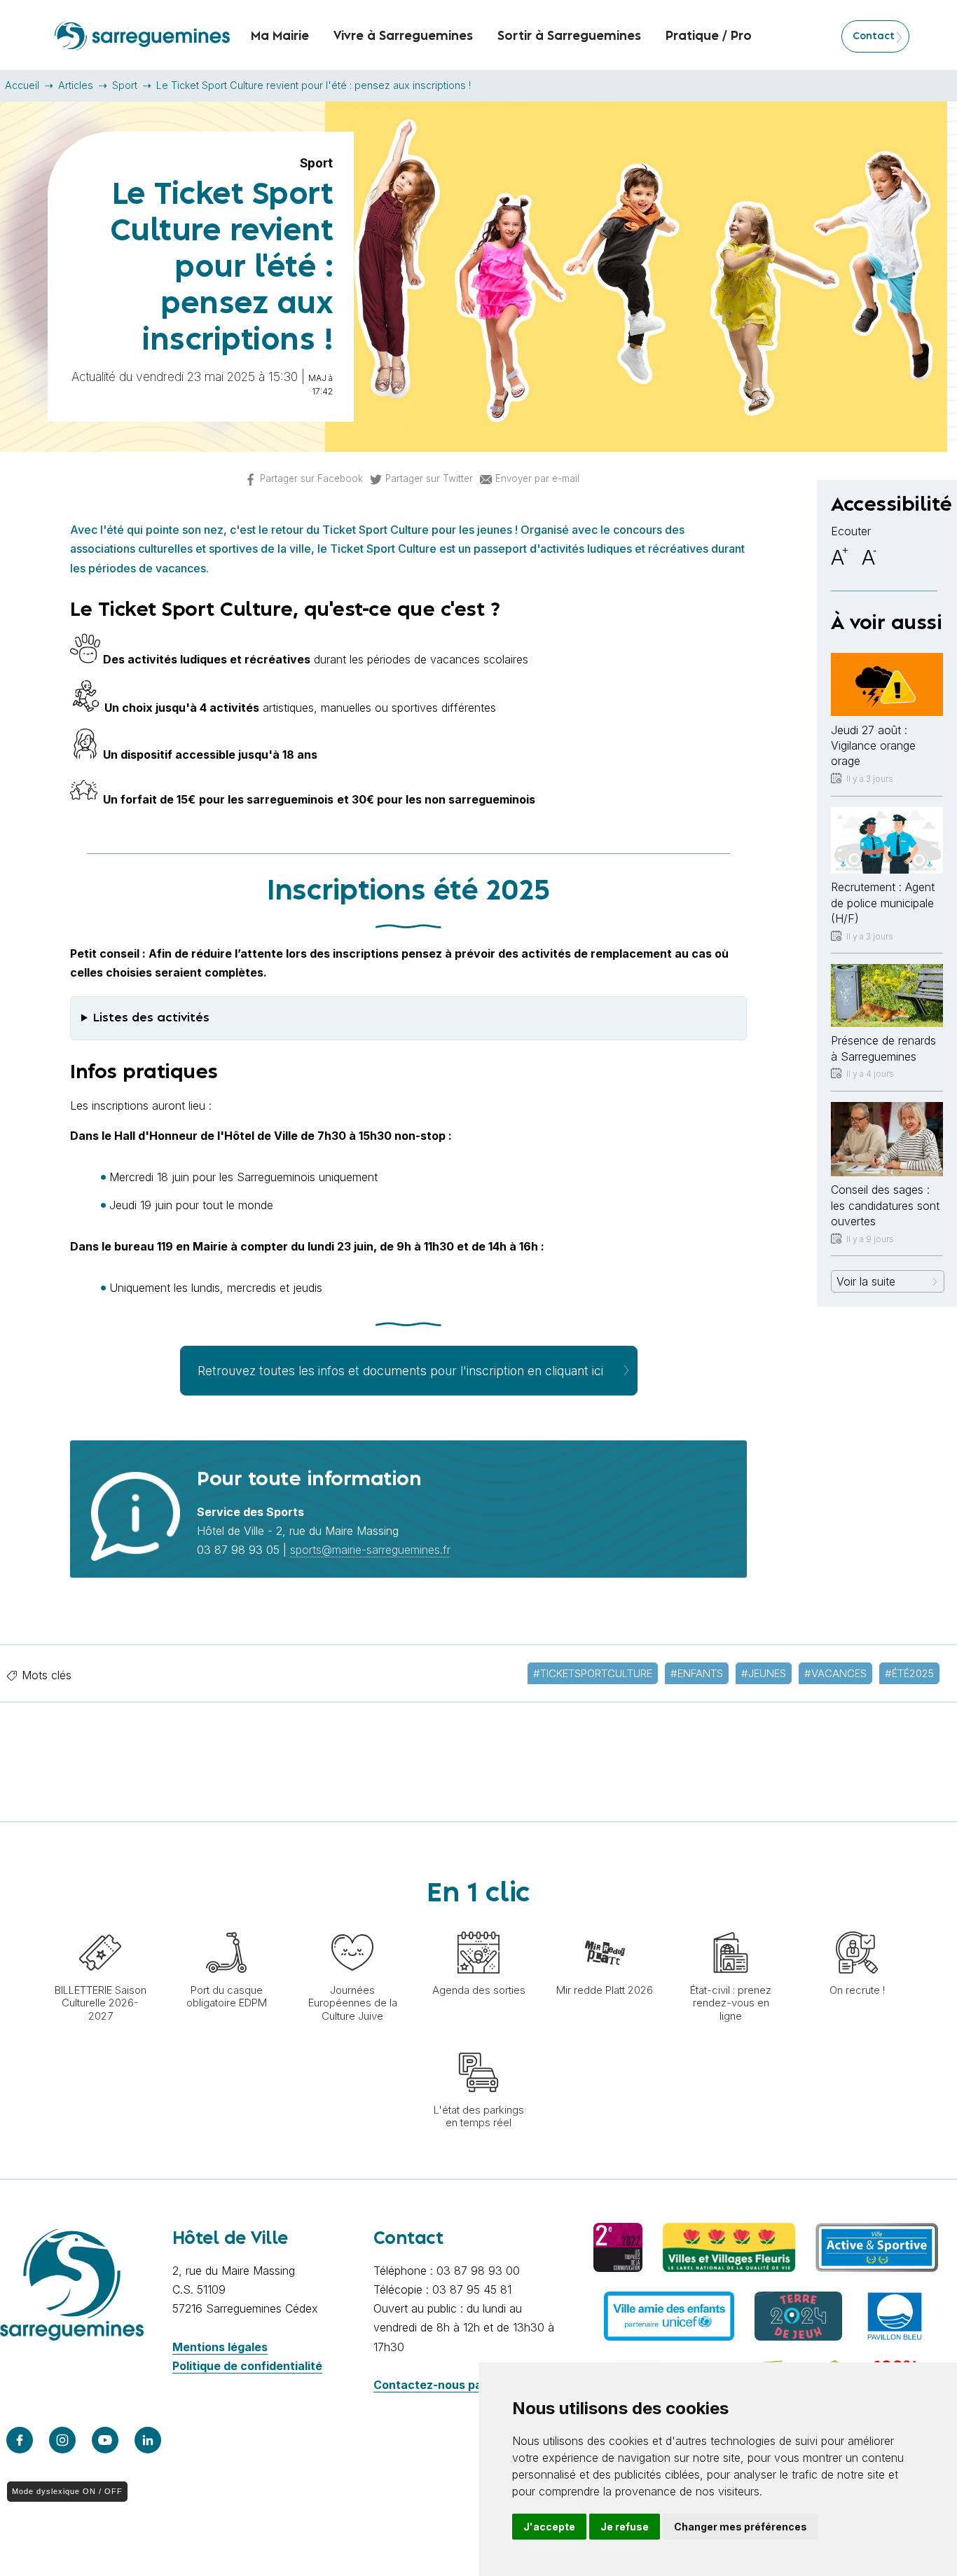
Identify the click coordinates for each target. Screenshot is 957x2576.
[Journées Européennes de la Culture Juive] (352, 1924)
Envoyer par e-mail (537, 478)
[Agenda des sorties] (478, 1924)
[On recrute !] (857, 1924)
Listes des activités (151, 1018)
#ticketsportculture (593, 1673)
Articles (76, 85)
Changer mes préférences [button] (741, 2527)
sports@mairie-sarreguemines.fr (370, 1550)
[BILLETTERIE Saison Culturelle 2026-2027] (100, 1924)
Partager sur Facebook (311, 478)
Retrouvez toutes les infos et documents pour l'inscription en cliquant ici (400, 1371)
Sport (125, 85)
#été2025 (909, 1673)
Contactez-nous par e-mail (449, 2385)
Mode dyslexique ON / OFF (67, 2491)
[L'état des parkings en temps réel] (478, 2044)
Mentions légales (220, 2347)
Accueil (22, 85)
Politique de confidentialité (247, 2366)
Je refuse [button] (625, 2527)
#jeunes (764, 1673)
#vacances (835, 1673)
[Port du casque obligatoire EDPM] (226, 1924)
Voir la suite (866, 1281)
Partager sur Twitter (429, 478)
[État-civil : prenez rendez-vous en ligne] (731, 1924)
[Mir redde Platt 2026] (605, 1924)
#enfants (697, 1673)
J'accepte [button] (549, 2527)
